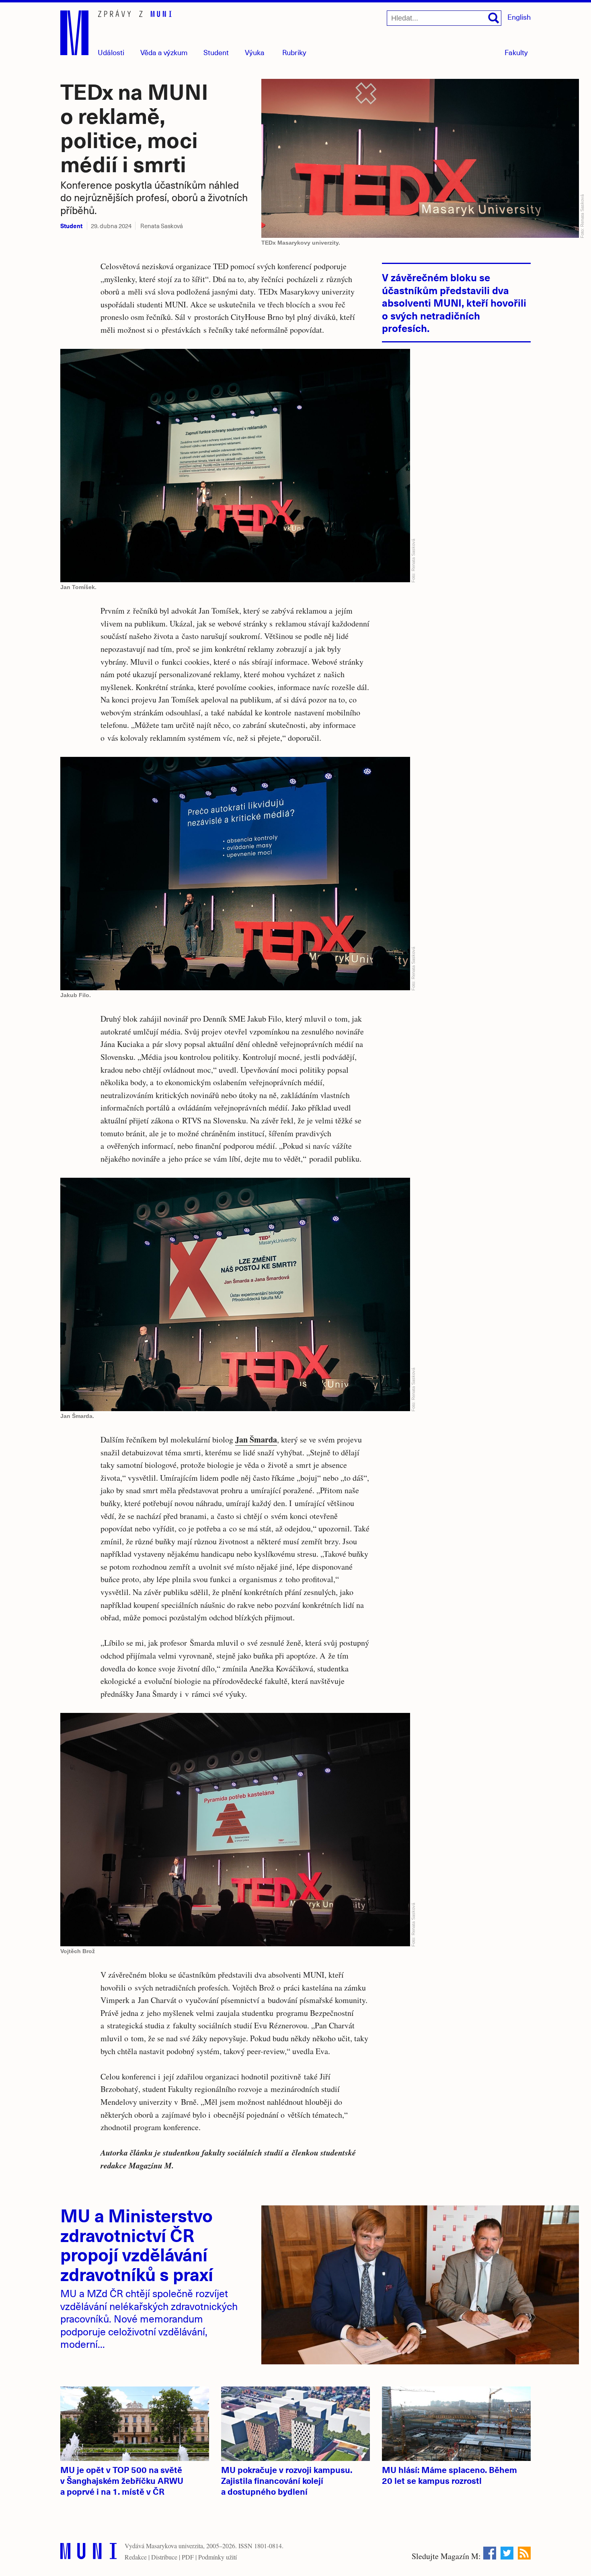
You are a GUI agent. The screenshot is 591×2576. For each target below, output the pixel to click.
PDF (188, 2557)
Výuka (255, 52)
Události (111, 52)
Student (216, 52)
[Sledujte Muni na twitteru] (507, 2553)
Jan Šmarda (256, 1439)
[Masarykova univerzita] (88, 2553)
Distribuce (164, 2557)
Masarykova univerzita (174, 2546)
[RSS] (524, 2553)
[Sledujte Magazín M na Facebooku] (490, 2553)
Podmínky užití (218, 2557)
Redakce (136, 2557)
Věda (164, 52)
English (519, 17)
